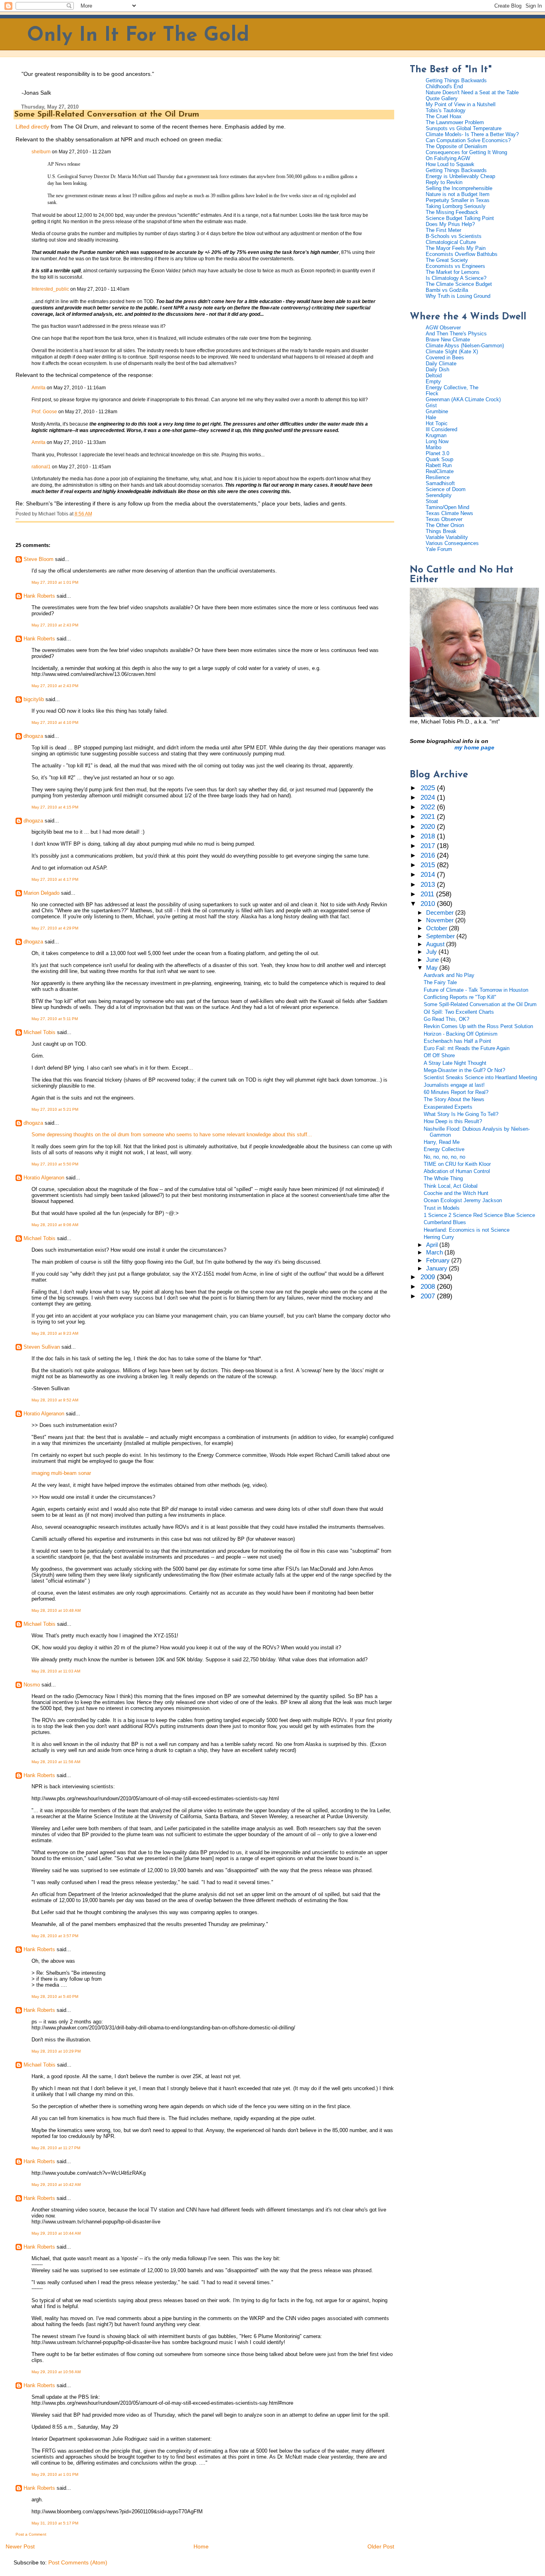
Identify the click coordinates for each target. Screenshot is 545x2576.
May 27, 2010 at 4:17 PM (55, 879)
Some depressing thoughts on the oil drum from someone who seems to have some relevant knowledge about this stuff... (172, 1134)
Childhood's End (444, 86)
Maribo (433, 447)
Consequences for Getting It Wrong (466, 152)
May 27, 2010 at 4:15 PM (55, 807)
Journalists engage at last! (454, 1085)
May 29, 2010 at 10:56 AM (56, 2372)
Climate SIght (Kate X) (452, 352)
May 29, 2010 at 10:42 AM (56, 2185)
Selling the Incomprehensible (459, 188)
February (439, 1260)
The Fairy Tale (440, 982)
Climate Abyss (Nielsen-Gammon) (465, 346)
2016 (429, 855)
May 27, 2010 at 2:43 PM (55, 625)
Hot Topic (437, 423)
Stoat (432, 501)
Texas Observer (444, 519)
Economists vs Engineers (455, 266)
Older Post (381, 2546)
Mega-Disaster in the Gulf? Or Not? (464, 1070)
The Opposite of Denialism (456, 146)
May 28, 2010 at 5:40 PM (55, 1996)
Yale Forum (439, 549)
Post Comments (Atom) (78, 2562)
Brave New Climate (448, 340)
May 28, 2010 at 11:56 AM (56, 1762)
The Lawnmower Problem (455, 122)
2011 (428, 894)
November (441, 920)
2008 (429, 1287)
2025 (429, 788)
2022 (429, 807)
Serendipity (439, 495)
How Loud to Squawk (450, 164)
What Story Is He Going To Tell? (461, 1114)
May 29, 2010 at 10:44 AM (56, 2233)
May (433, 968)
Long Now (437, 441)
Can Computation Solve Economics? (468, 140)
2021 (429, 817)
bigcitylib (34, 699)
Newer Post (20, 2546)
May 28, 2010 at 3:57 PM (55, 1936)
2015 (429, 865)
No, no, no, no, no (444, 1157)
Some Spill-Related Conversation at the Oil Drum (107, 115)
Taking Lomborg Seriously (456, 206)
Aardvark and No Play (449, 975)
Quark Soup (439, 459)
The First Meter (443, 230)
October (437, 928)
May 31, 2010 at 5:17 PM (55, 2523)
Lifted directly (32, 127)
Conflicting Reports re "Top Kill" (460, 997)
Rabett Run (439, 465)
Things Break (441, 531)
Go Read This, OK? (446, 1019)
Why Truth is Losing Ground (458, 296)
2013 (429, 885)
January (437, 1268)
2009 (429, 1277)
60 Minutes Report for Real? (456, 1092)
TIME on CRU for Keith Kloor (457, 1164)
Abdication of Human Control (457, 1171)
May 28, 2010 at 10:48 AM (56, 1610)
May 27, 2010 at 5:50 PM (55, 1164)
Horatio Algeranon (44, 1178)
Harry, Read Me (442, 1142)
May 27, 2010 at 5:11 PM (55, 1019)
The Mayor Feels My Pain (456, 248)
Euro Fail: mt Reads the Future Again (467, 1048)
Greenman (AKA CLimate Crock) (463, 399)
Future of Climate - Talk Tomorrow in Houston (476, 990)
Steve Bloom (39, 559)
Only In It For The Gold (138, 36)
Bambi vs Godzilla (447, 290)
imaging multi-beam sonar (61, 1473)
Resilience (438, 477)
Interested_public (50, 289)
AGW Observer (443, 328)
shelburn (41, 152)
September (441, 936)
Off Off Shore (439, 1055)
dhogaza (33, 736)
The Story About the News (454, 1099)
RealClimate (440, 471)
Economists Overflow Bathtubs (462, 254)
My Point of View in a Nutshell (461, 104)
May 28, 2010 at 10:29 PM (56, 2051)
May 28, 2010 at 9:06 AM (55, 1225)
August (436, 944)
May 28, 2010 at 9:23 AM (55, 1333)
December (441, 913)
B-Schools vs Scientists (454, 236)
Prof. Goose (44, 412)
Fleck (432, 393)
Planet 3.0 (437, 453)
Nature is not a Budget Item (458, 194)
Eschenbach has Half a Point (457, 1041)
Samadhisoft (440, 483)
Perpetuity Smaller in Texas (458, 200)
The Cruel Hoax (444, 116)
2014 (429, 875)
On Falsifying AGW (448, 158)
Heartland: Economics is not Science (467, 1230)
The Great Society (447, 260)
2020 (429, 827)
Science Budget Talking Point (460, 218)
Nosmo (32, 1685)
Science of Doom (446, 489)
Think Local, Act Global (451, 1186)
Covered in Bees (445, 358)
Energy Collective (444, 1149)
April (433, 1245)
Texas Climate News (449, 513)
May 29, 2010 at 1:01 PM (55, 2474)
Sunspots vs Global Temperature (464, 128)
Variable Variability (447, 537)
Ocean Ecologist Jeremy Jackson (463, 1200)
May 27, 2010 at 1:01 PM (55, 582)
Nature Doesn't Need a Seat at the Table (472, 92)
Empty (433, 381)
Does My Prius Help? (450, 224)
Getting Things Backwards (456, 80)
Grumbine (437, 411)
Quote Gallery (442, 98)
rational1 (41, 467)
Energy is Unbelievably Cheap (460, 176)
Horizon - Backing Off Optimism (461, 1034)
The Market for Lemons (453, 272)
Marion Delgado (41, 893)
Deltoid (434, 376)
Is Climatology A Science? (456, 278)
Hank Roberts (39, 596)
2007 (429, 1296)
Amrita (39, 388)
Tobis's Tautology (446, 110)
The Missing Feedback (452, 212)
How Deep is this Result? (453, 1121)
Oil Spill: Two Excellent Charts (459, 1012)
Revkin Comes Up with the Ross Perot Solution (478, 1026)
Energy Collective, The (452, 387)
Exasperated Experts (448, 1107)
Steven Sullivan (42, 1347)
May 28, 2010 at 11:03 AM (56, 1671)
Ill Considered (441, 429)
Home (201, 2546)
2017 (429, 846)
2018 (429, 836)
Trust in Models (442, 1208)
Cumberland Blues (445, 1222)
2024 (429, 798)
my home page (474, 747)
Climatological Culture (451, 242)
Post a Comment (31, 2534)
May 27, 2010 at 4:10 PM (55, 722)
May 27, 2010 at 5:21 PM (55, 1109)
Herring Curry (439, 1237)
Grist (431, 405)
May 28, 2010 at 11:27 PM (56, 2148)
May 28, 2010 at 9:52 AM (55, 1400)
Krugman (436, 435)
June (433, 960)
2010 (429, 904)
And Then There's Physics (456, 334)
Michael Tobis (39, 1032)
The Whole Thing (443, 1178)
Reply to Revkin (444, 182)
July (432, 952)
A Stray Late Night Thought (455, 1063)
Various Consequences (452, 543)
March (435, 1252)
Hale (431, 417)
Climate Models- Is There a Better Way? (472, 134)
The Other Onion (445, 525)
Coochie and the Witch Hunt (456, 1193)
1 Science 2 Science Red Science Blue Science (479, 1215)
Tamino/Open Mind (447, 507)
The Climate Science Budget (459, 284)
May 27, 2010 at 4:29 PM (55, 928)
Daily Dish (437, 370)
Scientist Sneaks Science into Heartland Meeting (480, 1077)
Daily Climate (441, 364)
